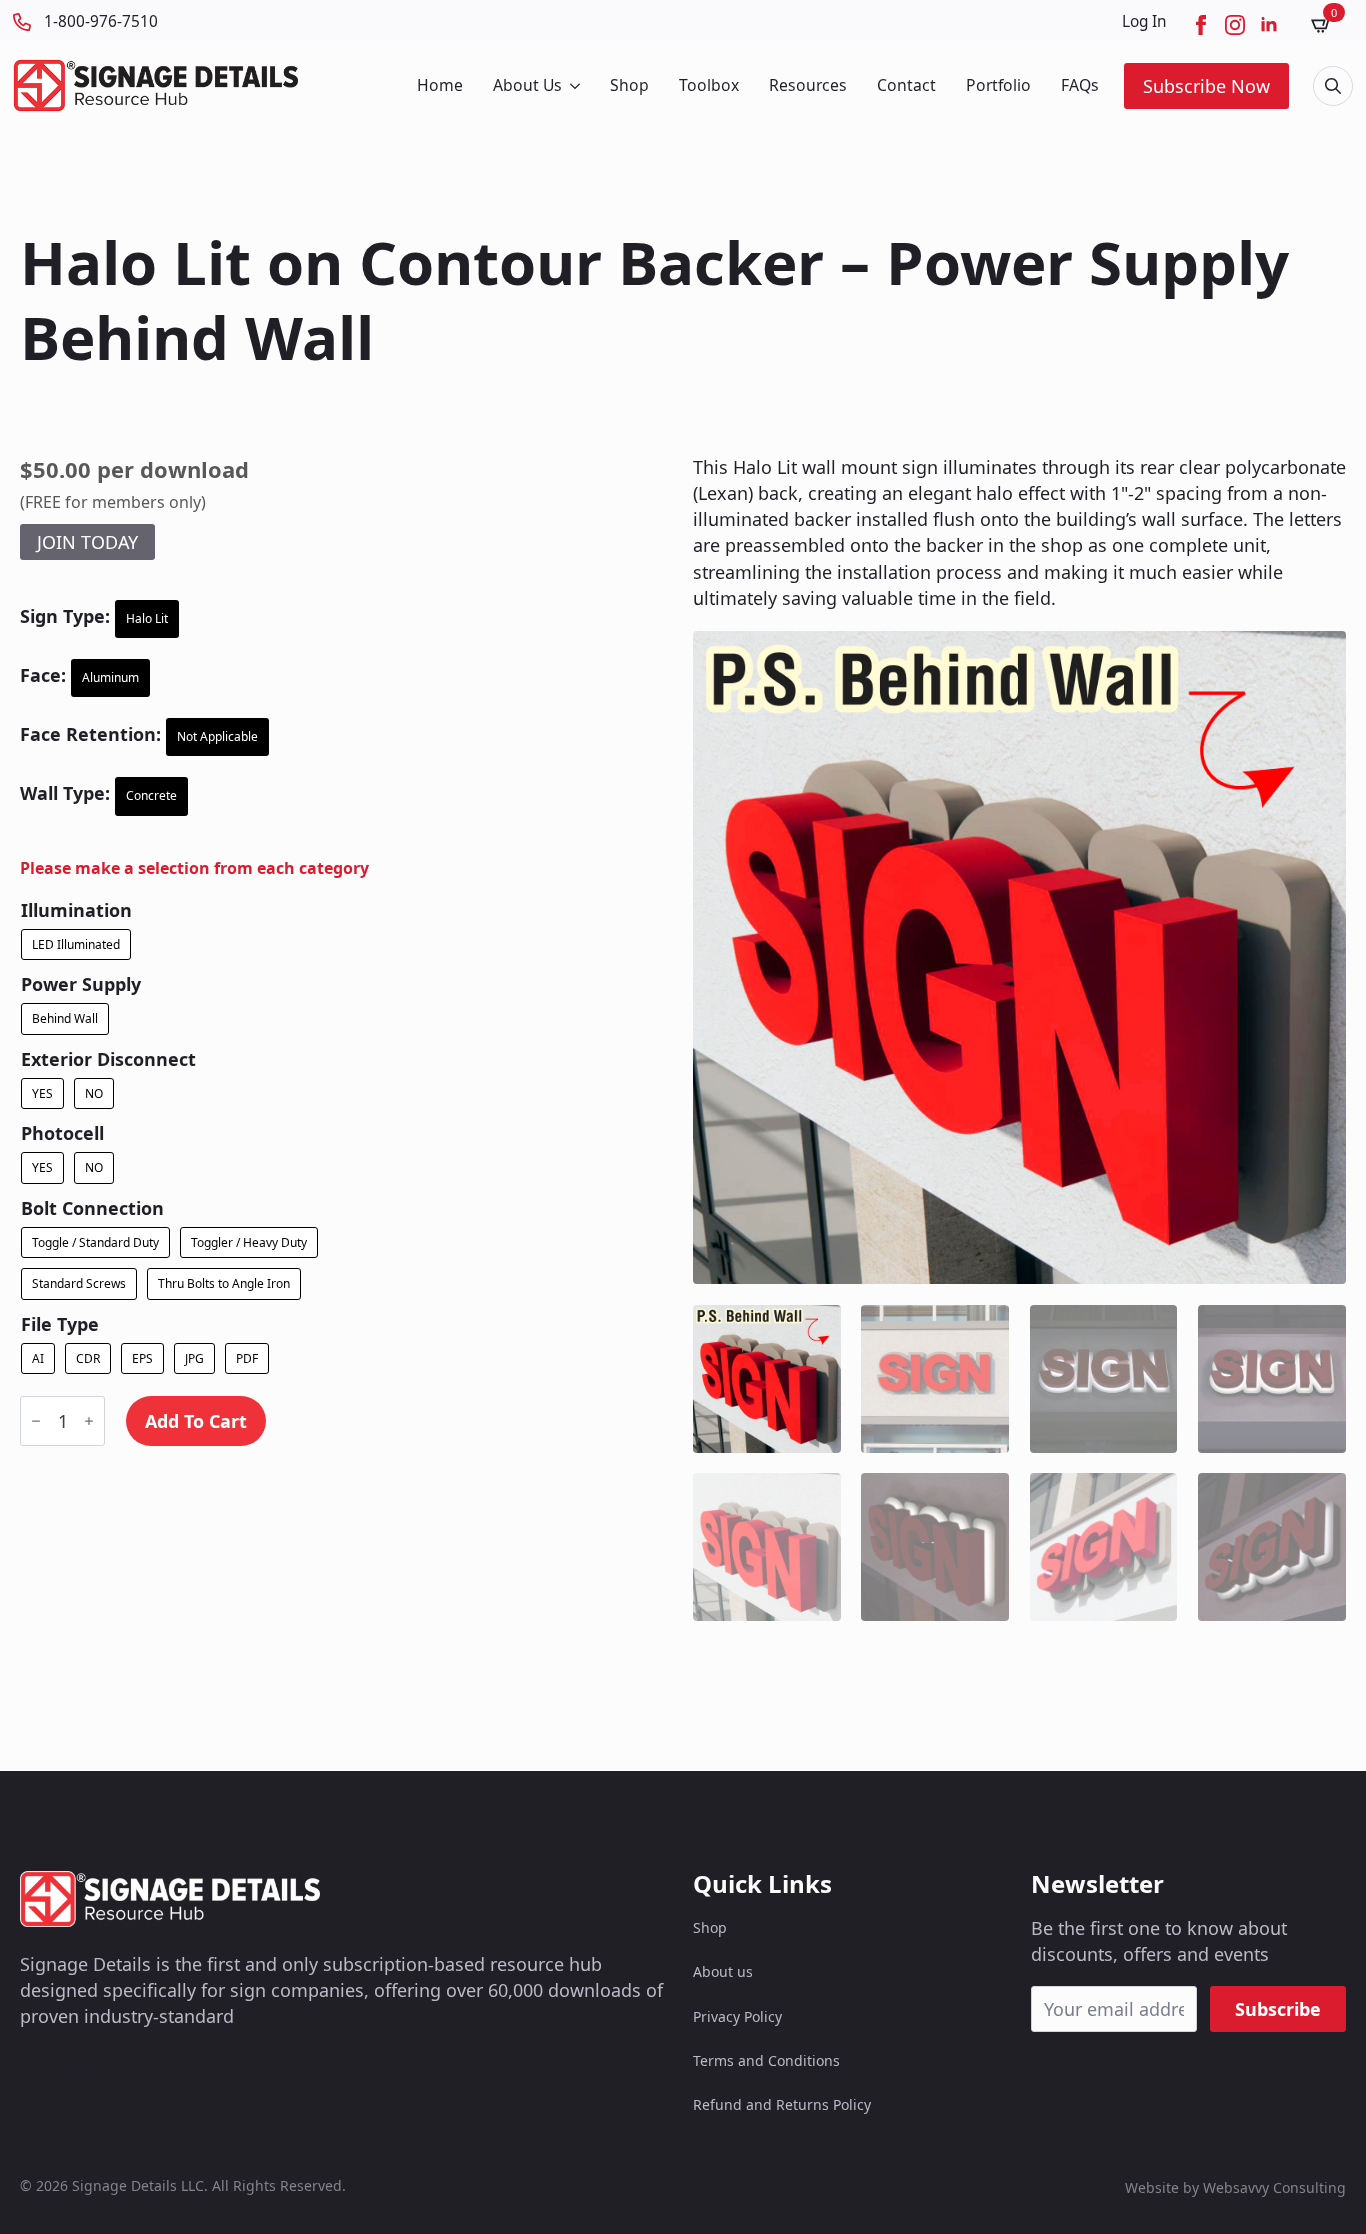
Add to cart (196, 1421)
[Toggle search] (1333, 86)
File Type (60, 1324)
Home (440, 85)
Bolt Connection (92, 1208)
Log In (1144, 21)
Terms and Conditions (766, 2060)
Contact (906, 85)
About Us (527, 85)
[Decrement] (36, 1421)
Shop (629, 85)
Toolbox (709, 85)
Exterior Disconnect (108, 1059)
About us (723, 1971)
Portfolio (998, 85)
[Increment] (89, 1421)
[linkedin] (1269, 25)
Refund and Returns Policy (782, 2104)
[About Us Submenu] (573, 86)
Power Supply (81, 984)
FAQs (1080, 85)
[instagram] (1235, 25)
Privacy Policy (737, 2016)
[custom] (32, 2073)
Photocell (62, 1133)
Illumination (76, 910)
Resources (808, 85)
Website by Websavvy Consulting (1235, 2187)
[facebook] (1201, 25)
